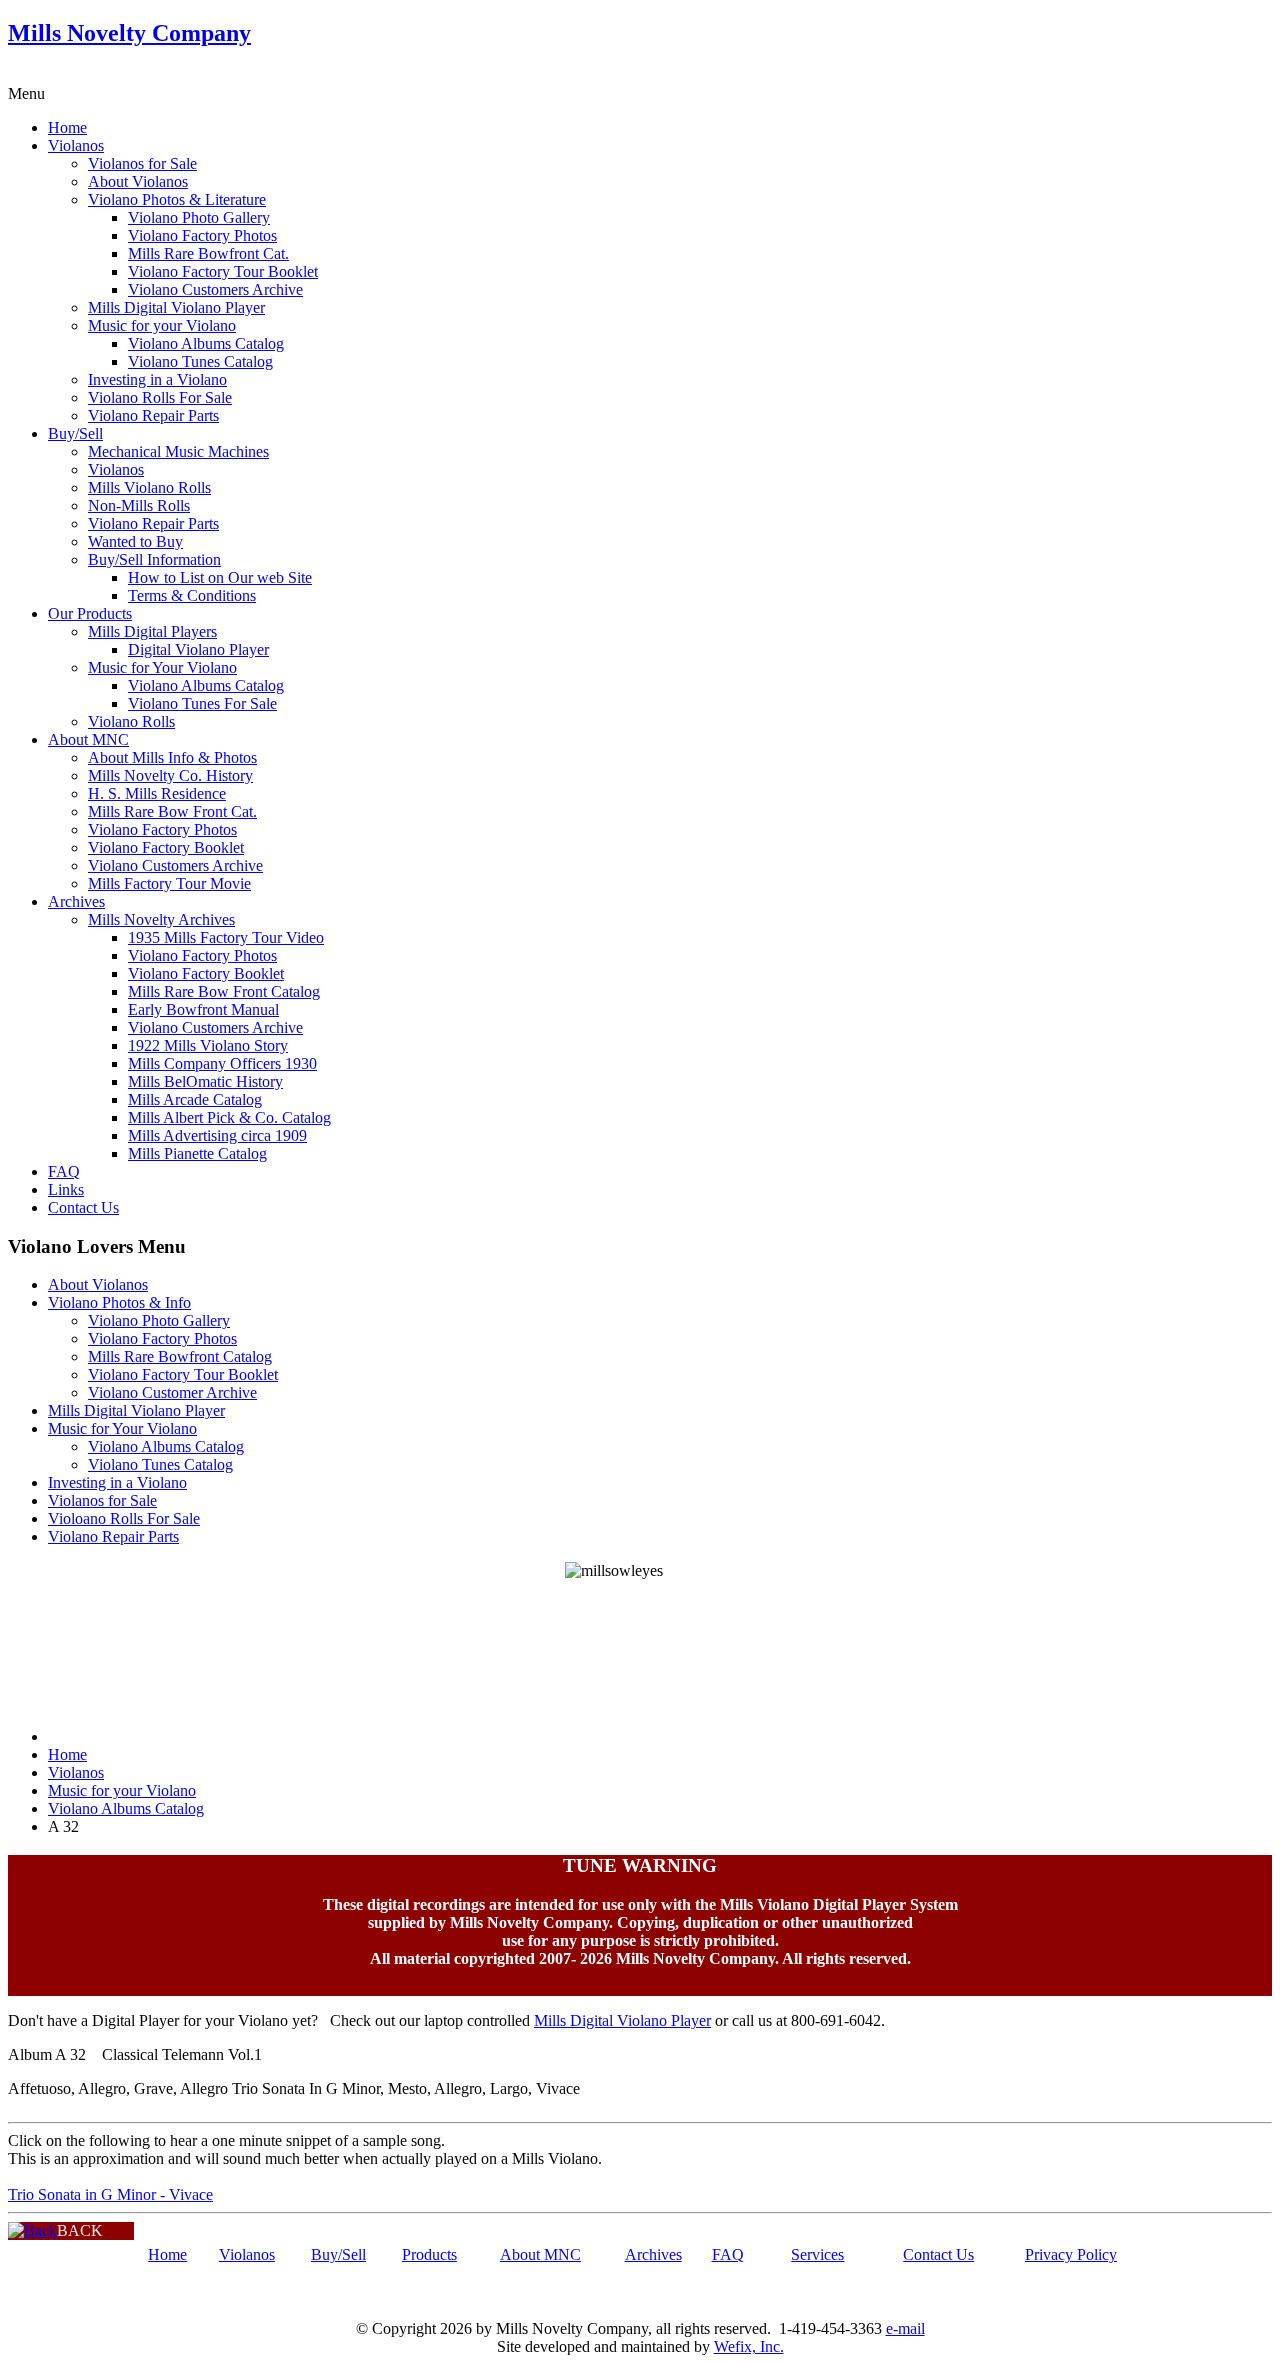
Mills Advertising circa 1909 (217, 1135)
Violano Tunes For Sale (202, 703)
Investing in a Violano (157, 379)
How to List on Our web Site (220, 577)
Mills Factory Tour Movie (169, 883)
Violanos (76, 145)
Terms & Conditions (192, 595)
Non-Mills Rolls (139, 505)
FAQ (64, 1171)
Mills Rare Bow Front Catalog (224, 991)
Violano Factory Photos (202, 235)
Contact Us (83, 1207)
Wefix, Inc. (749, 2346)
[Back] (32, 2230)
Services (817, 2254)
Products (429, 2254)
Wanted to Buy (135, 541)
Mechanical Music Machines (178, 451)
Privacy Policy (1071, 2254)
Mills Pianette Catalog (197, 1153)
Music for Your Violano (162, 667)
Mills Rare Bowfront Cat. (208, 253)
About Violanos (138, 181)
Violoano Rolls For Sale (124, 1518)
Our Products (90, 613)
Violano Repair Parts (153, 415)
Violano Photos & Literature (177, 199)
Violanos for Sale (142, 163)
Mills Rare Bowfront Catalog (180, 1356)
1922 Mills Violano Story (208, 1045)
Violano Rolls (131, 721)
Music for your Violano (162, 325)
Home (67, 127)
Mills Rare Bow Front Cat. (172, 811)
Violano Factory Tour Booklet (223, 271)
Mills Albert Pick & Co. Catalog (229, 1117)
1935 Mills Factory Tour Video (226, 937)
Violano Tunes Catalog (200, 361)
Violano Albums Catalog (206, 343)
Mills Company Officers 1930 (222, 1063)
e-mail (905, 2328)
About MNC (88, 739)
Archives (76, 901)
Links (66, 1189)
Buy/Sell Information (154, 559)
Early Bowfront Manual (203, 1009)
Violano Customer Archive (172, 1392)
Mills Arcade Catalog (195, 1099)
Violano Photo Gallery (199, 217)
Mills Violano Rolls (149, 487)
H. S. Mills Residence (157, 793)
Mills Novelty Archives (161, 919)
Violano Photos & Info (119, 1302)
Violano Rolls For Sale (160, 397)
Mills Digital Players (152, 631)
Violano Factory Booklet (166, 847)
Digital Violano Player (198, 649)
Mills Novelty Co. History (170, 775)
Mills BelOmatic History (205, 1081)
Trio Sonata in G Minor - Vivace (110, 2194)
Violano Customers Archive (215, 289)
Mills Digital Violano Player (176, 307)
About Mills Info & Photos (172, 757)
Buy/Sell (75, 433)
